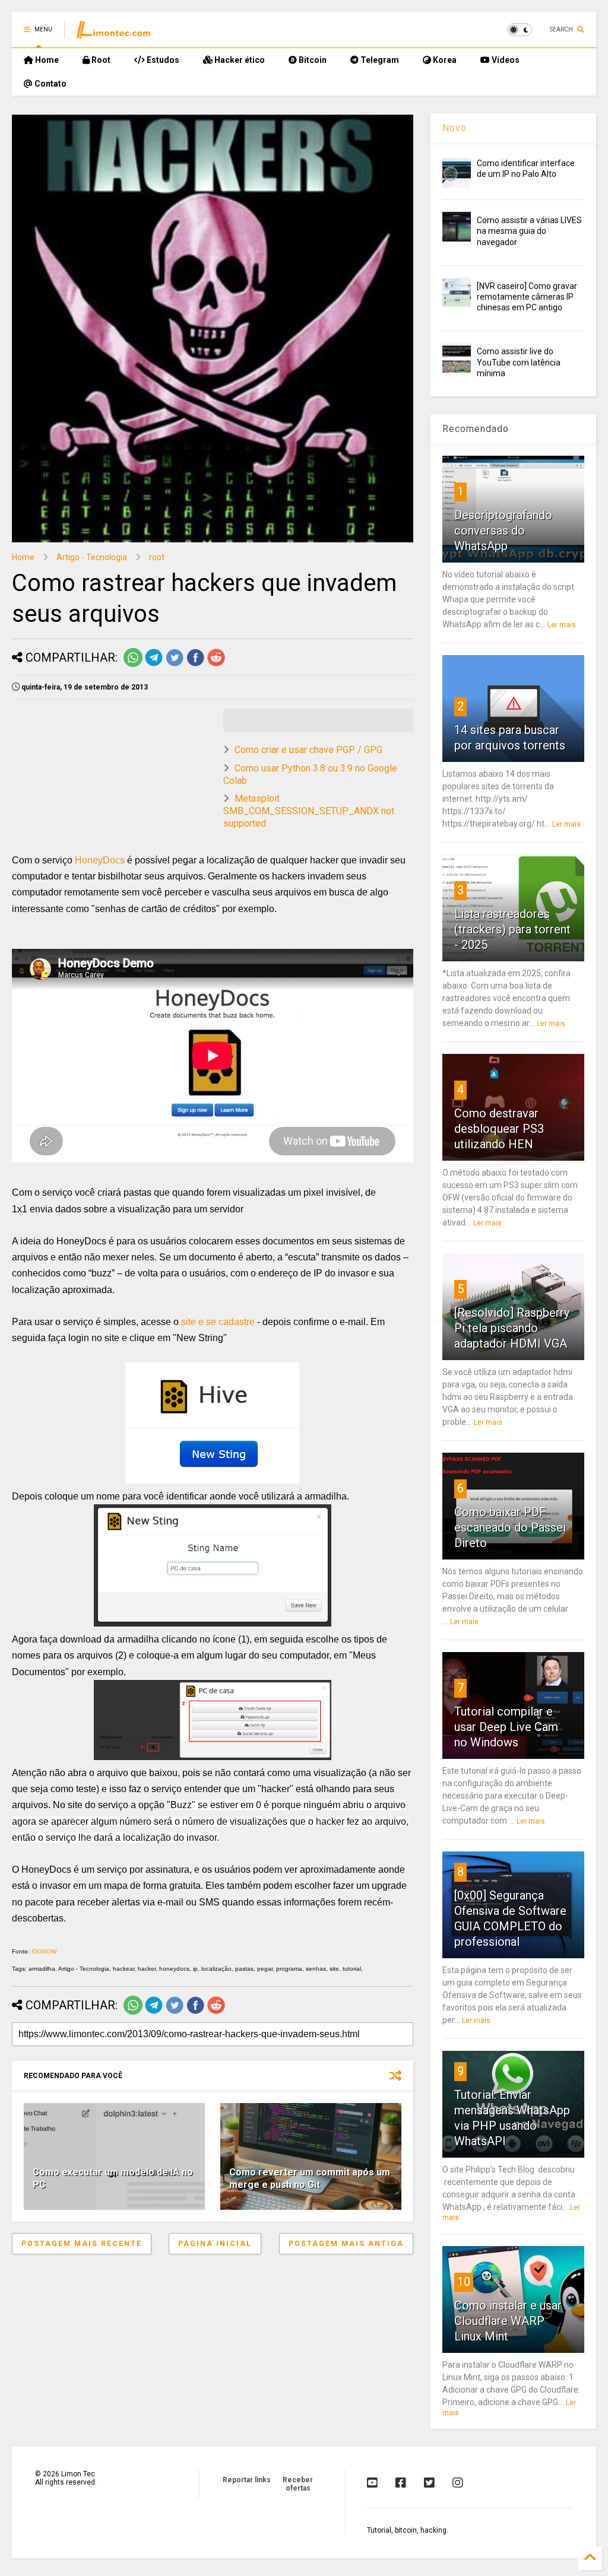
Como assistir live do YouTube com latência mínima (519, 362)
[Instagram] (458, 2483)
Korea (444, 60)
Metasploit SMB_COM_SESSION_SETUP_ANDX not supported (309, 811)
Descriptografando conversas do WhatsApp (503, 531)
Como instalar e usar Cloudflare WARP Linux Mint (508, 2321)
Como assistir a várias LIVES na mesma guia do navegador (529, 231)
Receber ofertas (298, 2484)
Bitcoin (312, 60)
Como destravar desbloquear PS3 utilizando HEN (499, 1129)
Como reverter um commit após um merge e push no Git (310, 2178)
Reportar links (247, 2480)
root (157, 557)
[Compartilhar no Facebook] (195, 665)
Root (100, 60)
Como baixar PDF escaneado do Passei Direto (510, 1527)
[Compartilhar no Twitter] (175, 665)
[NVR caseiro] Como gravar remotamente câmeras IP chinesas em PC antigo (527, 297)
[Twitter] (429, 2483)
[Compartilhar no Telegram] (154, 665)
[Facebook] (401, 2483)
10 (464, 2282)
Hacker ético (239, 60)
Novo (455, 128)
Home (46, 60)
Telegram (379, 60)
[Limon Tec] (113, 33)
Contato (50, 84)
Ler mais (562, 625)
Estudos (162, 60)
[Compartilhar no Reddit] (216, 665)
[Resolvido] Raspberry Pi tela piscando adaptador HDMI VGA (512, 1328)
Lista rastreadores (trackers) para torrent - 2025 (512, 929)
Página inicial (215, 2244)
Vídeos (505, 60)
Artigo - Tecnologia (92, 557)
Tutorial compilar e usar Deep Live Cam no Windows (506, 1727)
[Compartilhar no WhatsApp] (133, 665)
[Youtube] (372, 2483)
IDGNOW (44, 1951)
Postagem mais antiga (346, 2244)
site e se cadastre (218, 1322)
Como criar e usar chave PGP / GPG (308, 750)
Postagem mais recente (82, 2244)
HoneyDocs (100, 860)
